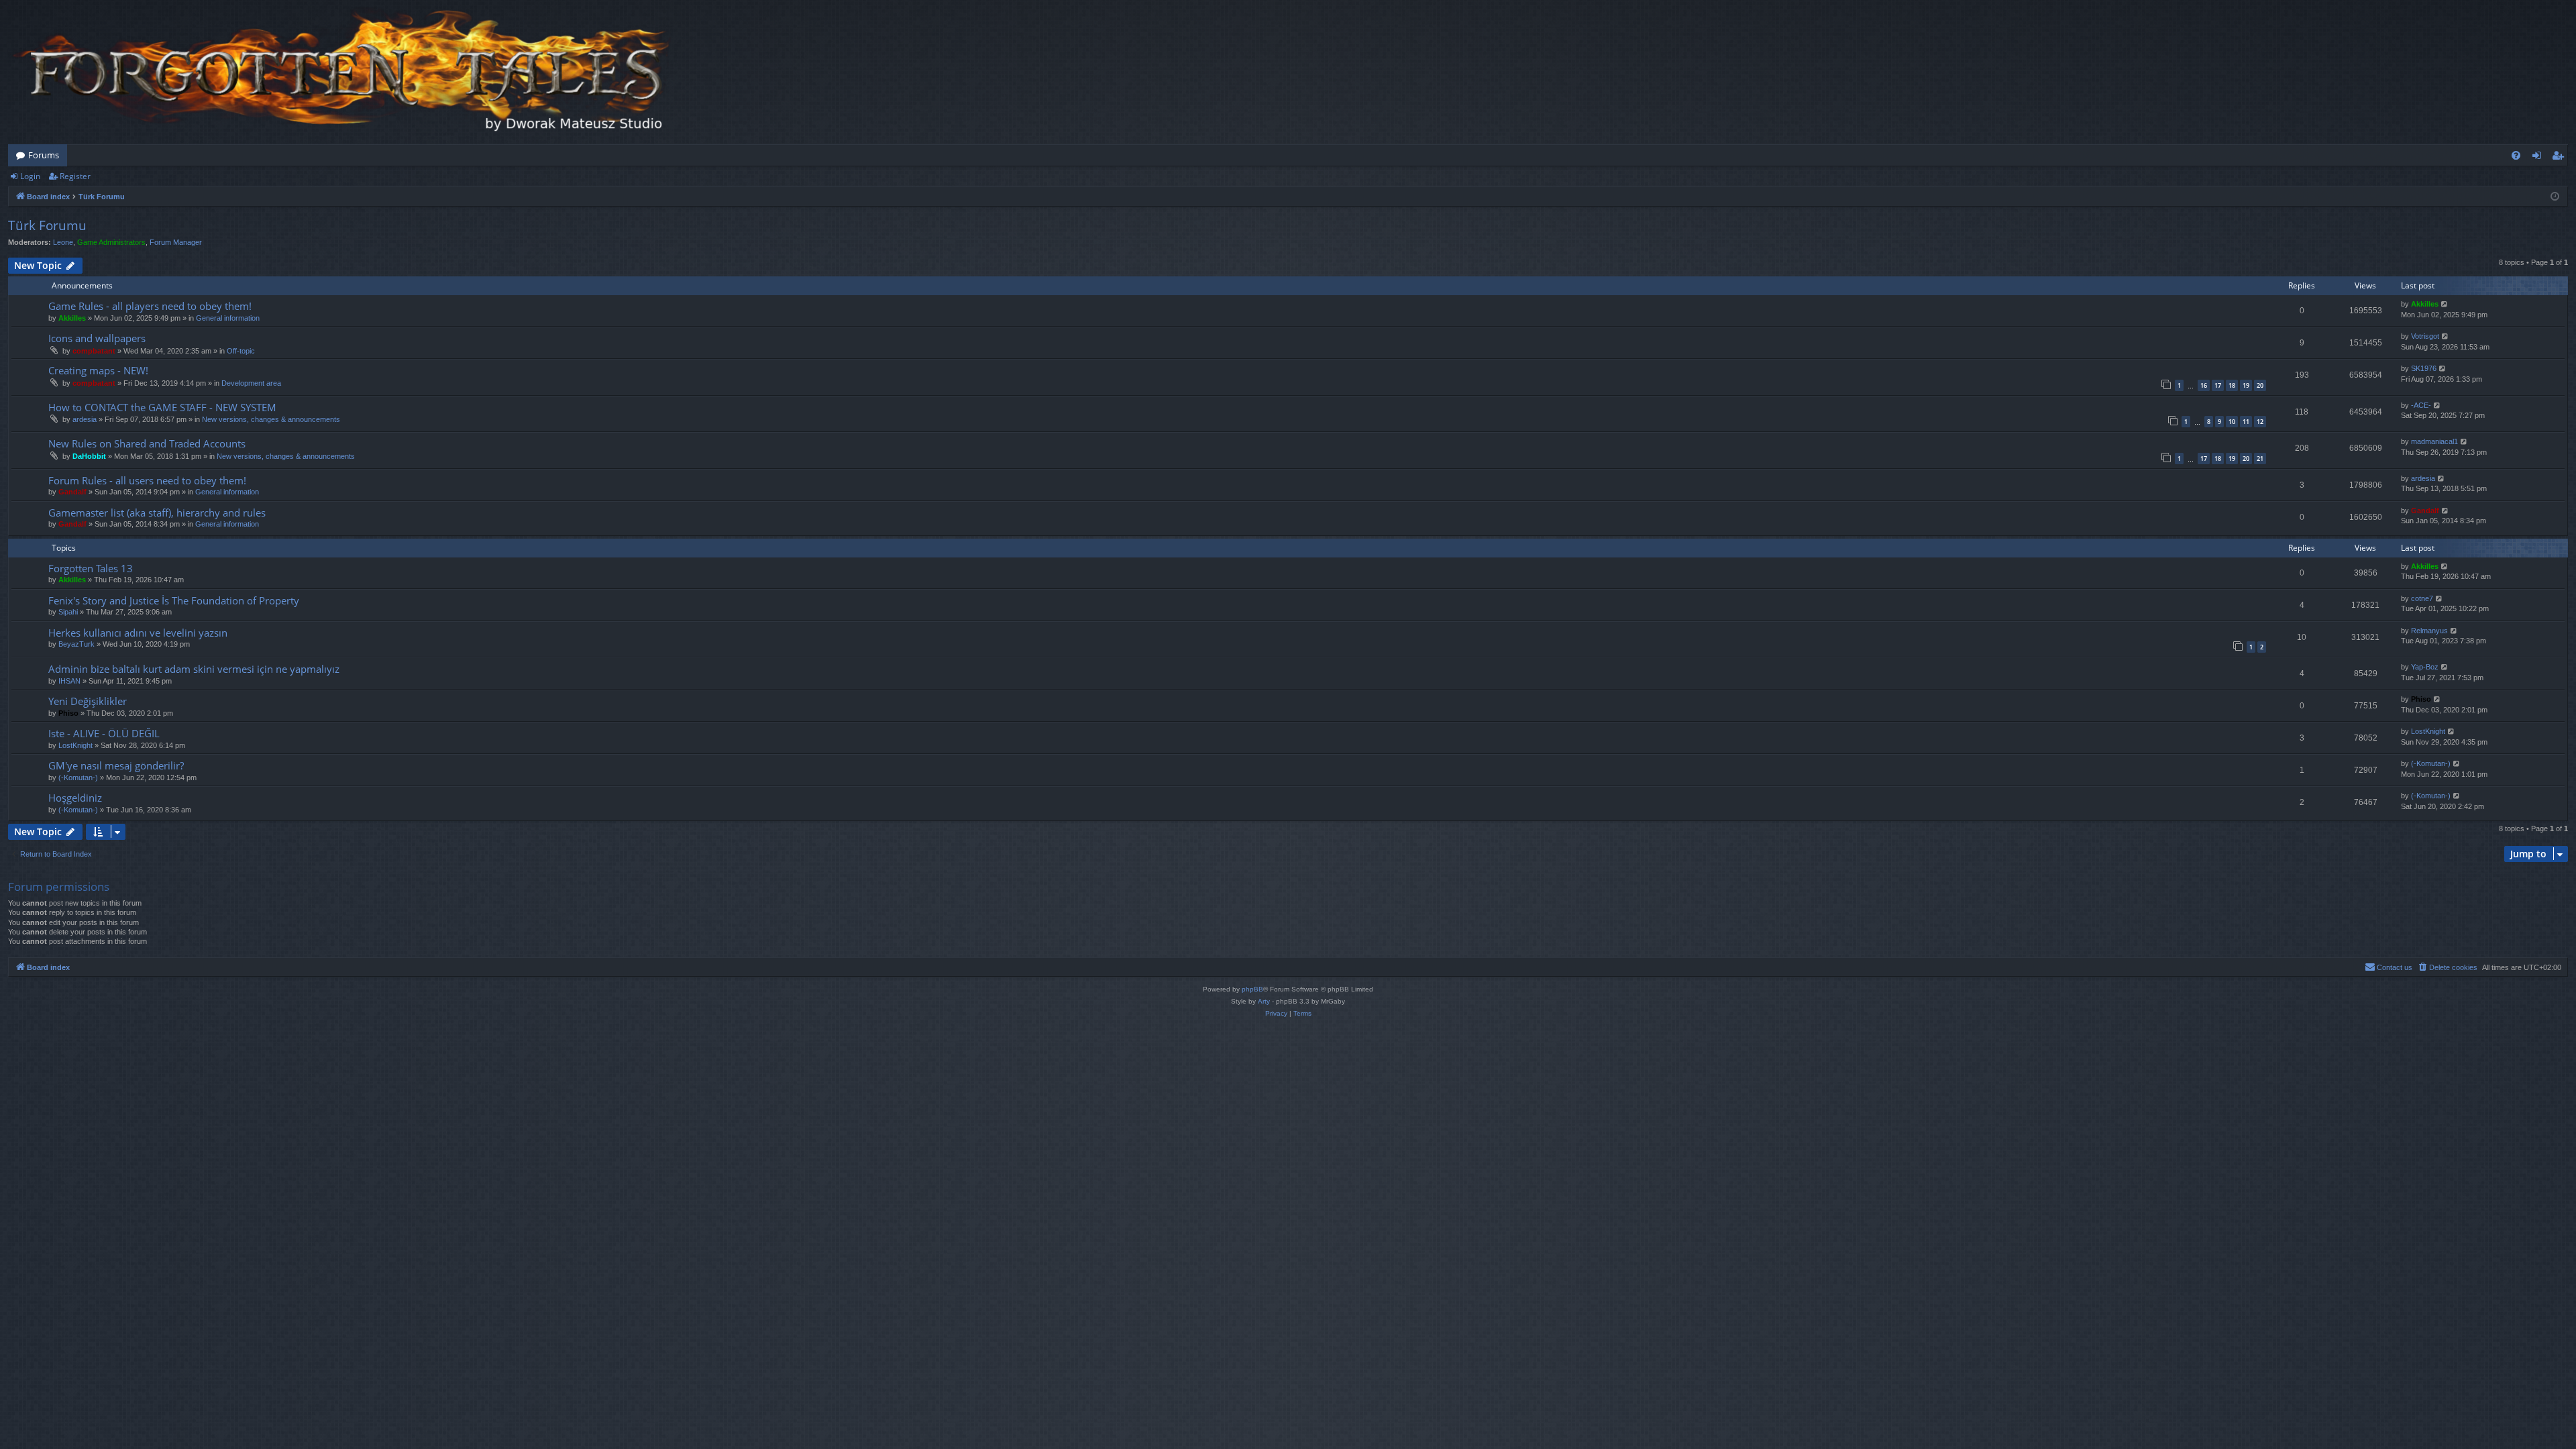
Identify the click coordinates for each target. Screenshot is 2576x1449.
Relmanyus (2429, 631)
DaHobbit (89, 456)
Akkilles (72, 318)
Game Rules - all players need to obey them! (150, 306)
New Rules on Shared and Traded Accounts (147, 443)
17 (2218, 385)
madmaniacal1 (2434, 441)
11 (2246, 422)
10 (2232, 422)
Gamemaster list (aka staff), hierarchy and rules (157, 513)
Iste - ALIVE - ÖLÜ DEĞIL (104, 733)
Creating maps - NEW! (98, 370)
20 (2260, 385)
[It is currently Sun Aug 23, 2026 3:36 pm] (2555, 197)
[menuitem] (2516, 155)
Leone (63, 242)
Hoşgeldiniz (75, 798)
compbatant (94, 351)
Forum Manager (176, 242)
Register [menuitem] (2561, 158)
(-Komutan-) (78, 777)
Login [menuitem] (2539, 158)
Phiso (68, 713)
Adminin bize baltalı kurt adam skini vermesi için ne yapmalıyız (194, 669)
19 (2246, 385)
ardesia (85, 419)
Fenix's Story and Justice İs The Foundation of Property (174, 600)
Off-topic (241, 351)
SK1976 (2424, 368)
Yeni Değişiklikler (88, 701)
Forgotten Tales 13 (91, 568)
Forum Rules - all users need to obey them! (147, 480)
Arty (1264, 1001)
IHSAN (69, 681)
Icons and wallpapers (97, 338)
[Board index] (343, 72)
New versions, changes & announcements (271, 419)
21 (2260, 459)
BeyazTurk (76, 644)
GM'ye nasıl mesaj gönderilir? (116, 765)
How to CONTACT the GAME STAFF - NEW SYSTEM (162, 407)
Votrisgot (2425, 336)
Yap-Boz (2425, 667)
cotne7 (2422, 598)
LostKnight (75, 745)
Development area (251, 383)
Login (30, 176)
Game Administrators (111, 242)
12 (2260, 422)
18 (2232, 385)
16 (2204, 385)
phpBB (1252, 989)
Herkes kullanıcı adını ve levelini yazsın (138, 633)
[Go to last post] (2445, 304)
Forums (44, 155)
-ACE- (2421, 405)
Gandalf (72, 492)
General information (228, 318)
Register (75, 176)
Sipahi (68, 612)
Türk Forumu (47, 225)
